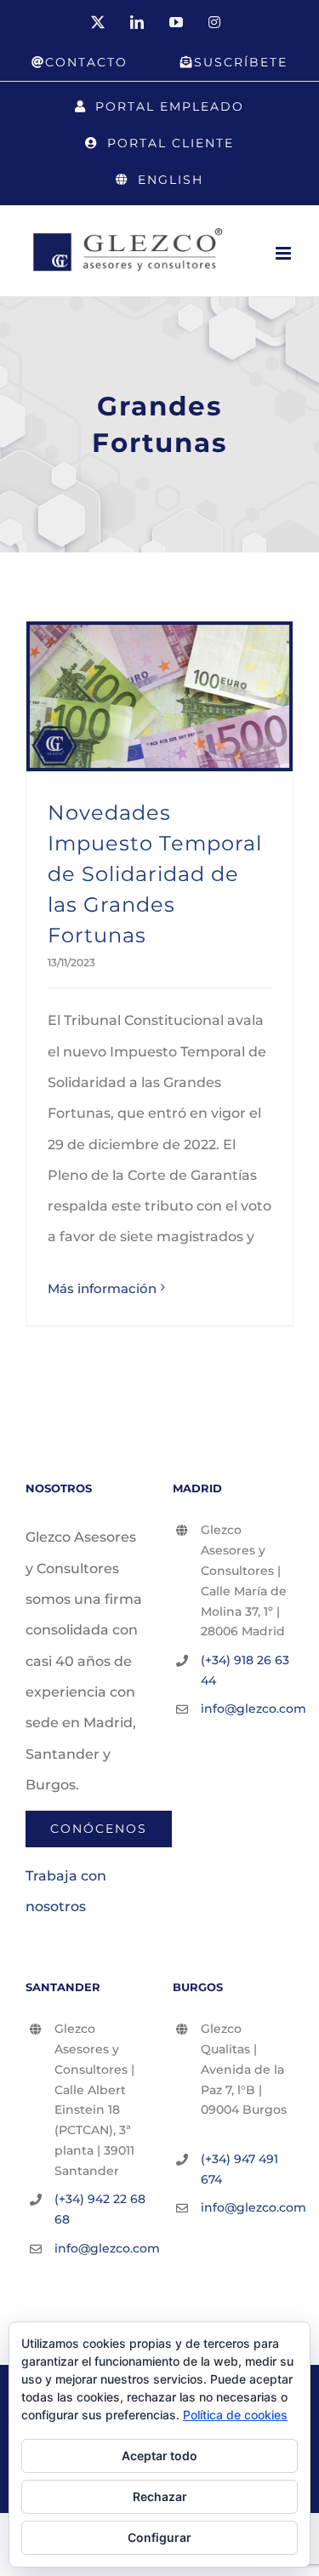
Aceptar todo (159, 2456)
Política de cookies (235, 2415)
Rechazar (160, 2496)
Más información (102, 1288)
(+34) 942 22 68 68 (100, 2209)
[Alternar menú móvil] (285, 253)
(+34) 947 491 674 (239, 2169)
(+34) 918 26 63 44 (245, 1670)
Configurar (159, 2537)
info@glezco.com (247, 1709)
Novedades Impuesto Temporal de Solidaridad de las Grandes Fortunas (155, 874)
